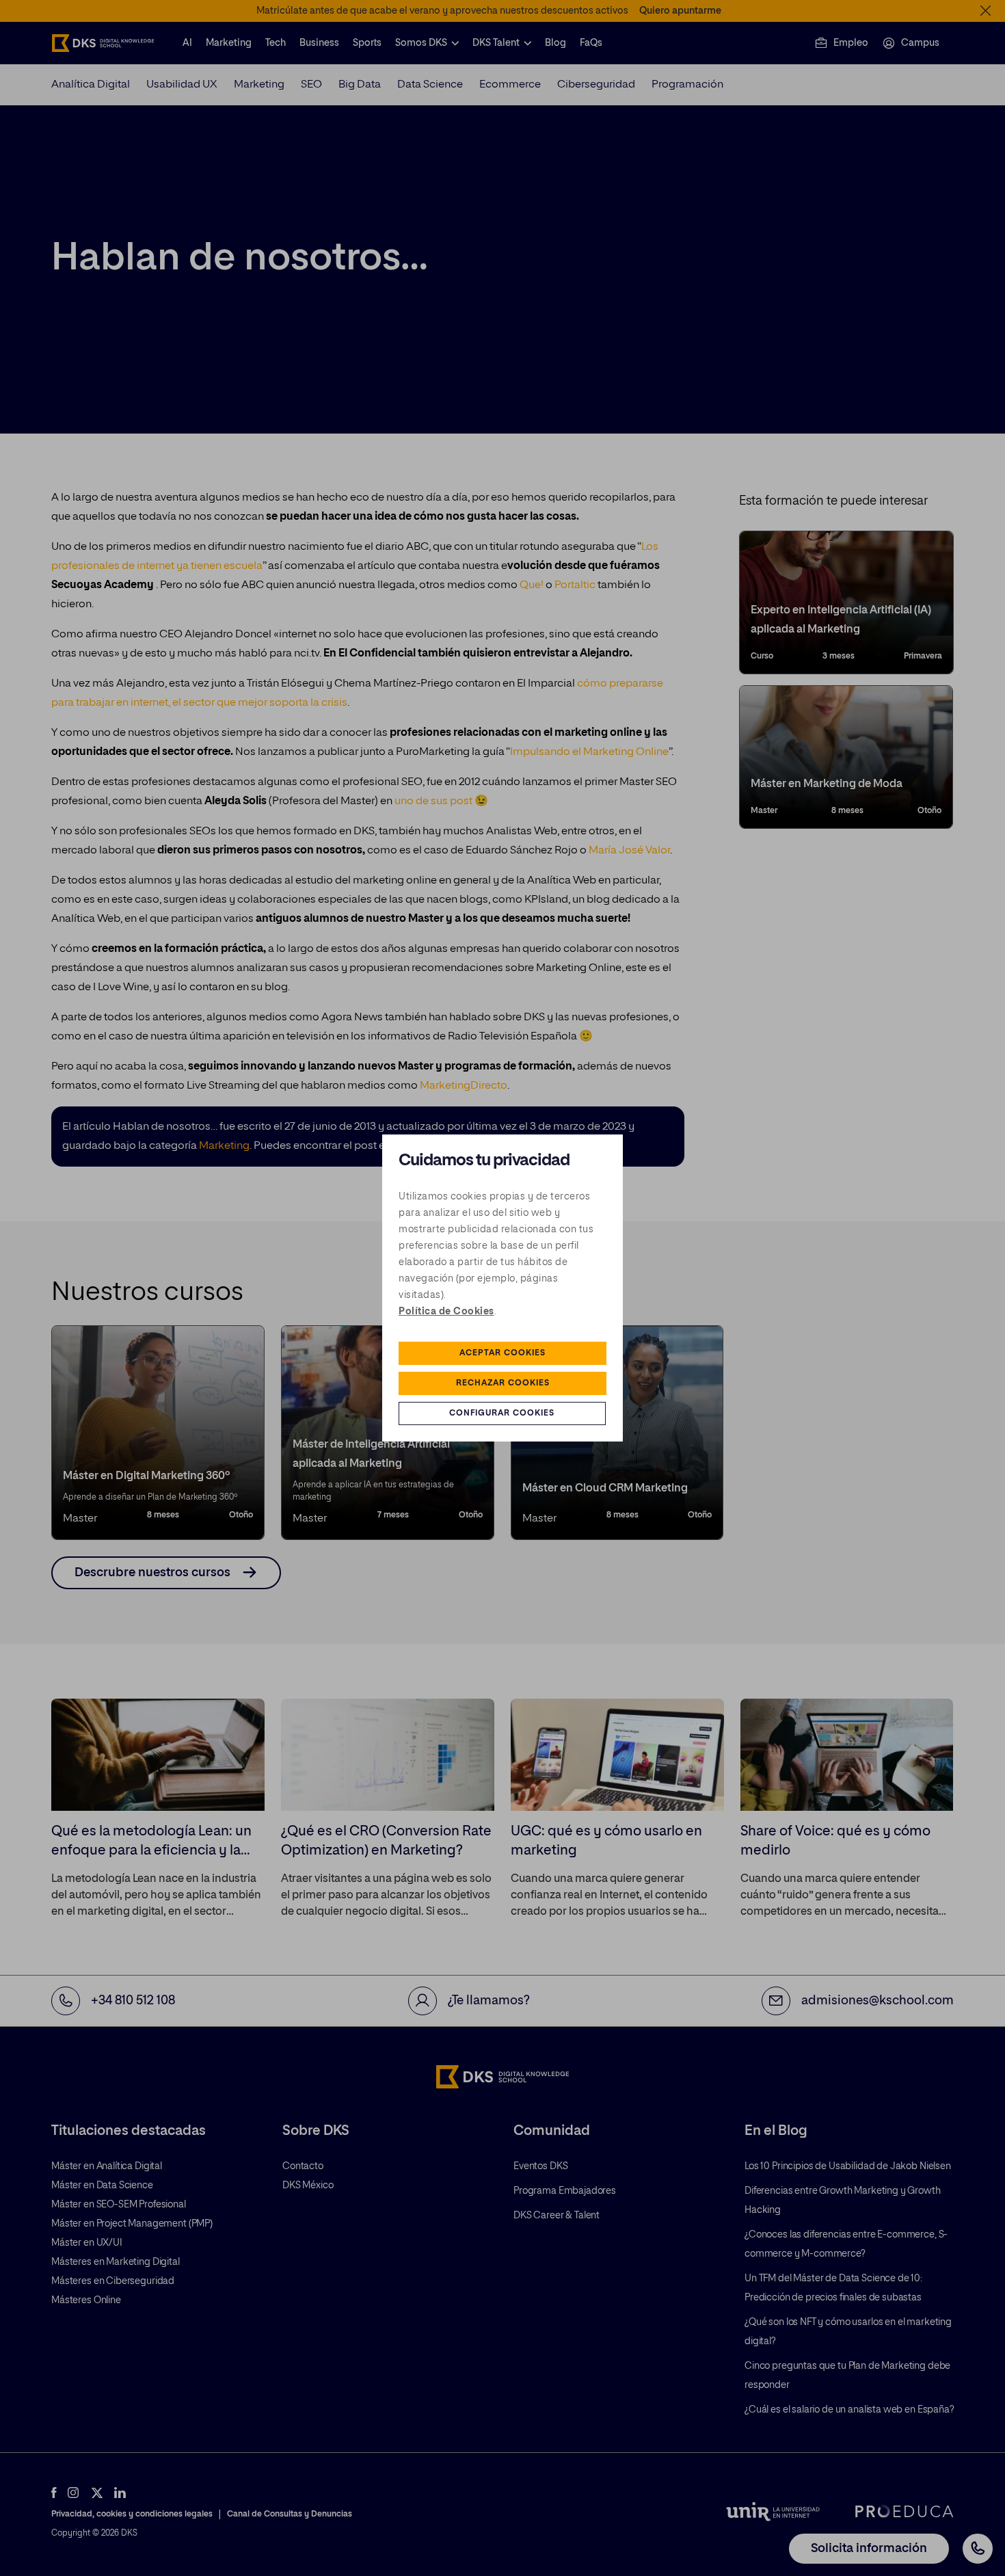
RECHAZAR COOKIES (503, 1383)
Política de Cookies (446, 1312)
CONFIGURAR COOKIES (502, 1413)
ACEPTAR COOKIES (502, 1353)
